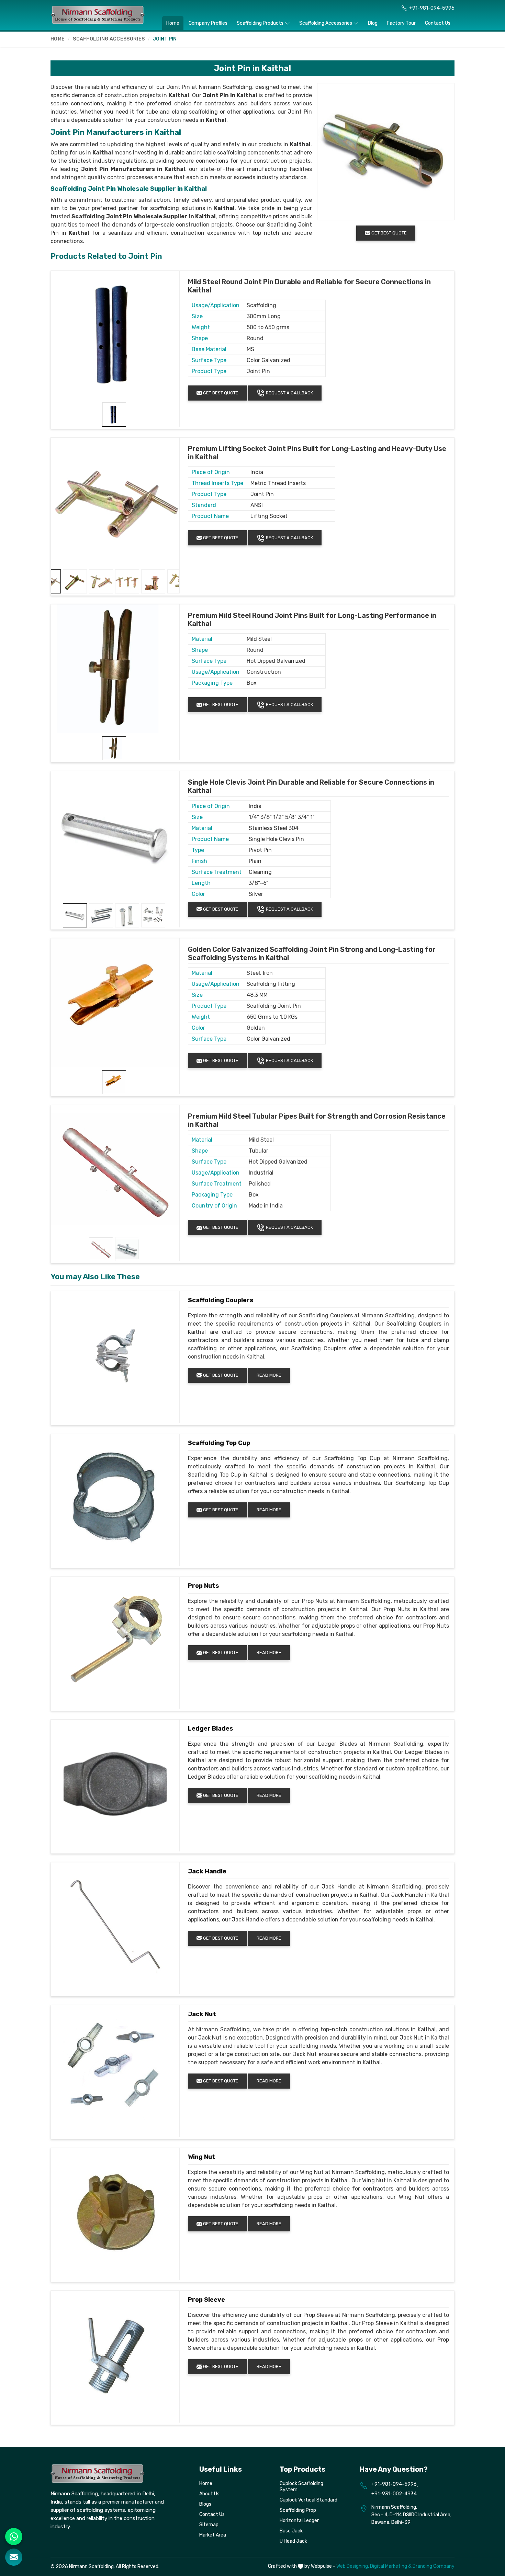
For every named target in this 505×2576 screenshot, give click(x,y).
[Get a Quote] (14, 2557)
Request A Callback (289, 393)
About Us (209, 2494)
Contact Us (438, 23)
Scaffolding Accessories (326, 23)
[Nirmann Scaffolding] (98, 15)
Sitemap (209, 2525)
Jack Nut (202, 2014)
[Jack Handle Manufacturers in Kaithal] (115, 1927)
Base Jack (291, 2531)
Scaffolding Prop (298, 2510)
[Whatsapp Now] (14, 2537)
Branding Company (434, 2566)
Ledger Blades (211, 1729)
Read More (269, 1375)
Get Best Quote (220, 393)
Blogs (205, 2504)
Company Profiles (208, 23)
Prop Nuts (204, 1586)
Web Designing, (353, 2566)
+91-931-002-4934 (394, 2494)
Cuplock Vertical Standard (308, 2500)
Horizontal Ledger (299, 2521)
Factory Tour (401, 23)
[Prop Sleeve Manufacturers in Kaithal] (115, 2355)
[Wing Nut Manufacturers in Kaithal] (115, 2212)
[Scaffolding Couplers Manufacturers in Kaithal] (115, 1355)
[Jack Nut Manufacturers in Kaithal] (115, 2069)
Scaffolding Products (260, 23)
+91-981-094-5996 (432, 8)
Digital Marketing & (391, 2566)
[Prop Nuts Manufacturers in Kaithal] (115, 1641)
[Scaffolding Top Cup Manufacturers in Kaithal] (115, 1498)
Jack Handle (207, 1871)
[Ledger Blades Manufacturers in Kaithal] (115, 1784)
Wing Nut (202, 2157)
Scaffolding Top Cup (219, 1443)
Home (173, 23)
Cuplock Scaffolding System (301, 2487)
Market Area (213, 2535)
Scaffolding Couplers (221, 1300)
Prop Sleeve (206, 2300)
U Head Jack (293, 2541)
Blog (373, 23)
